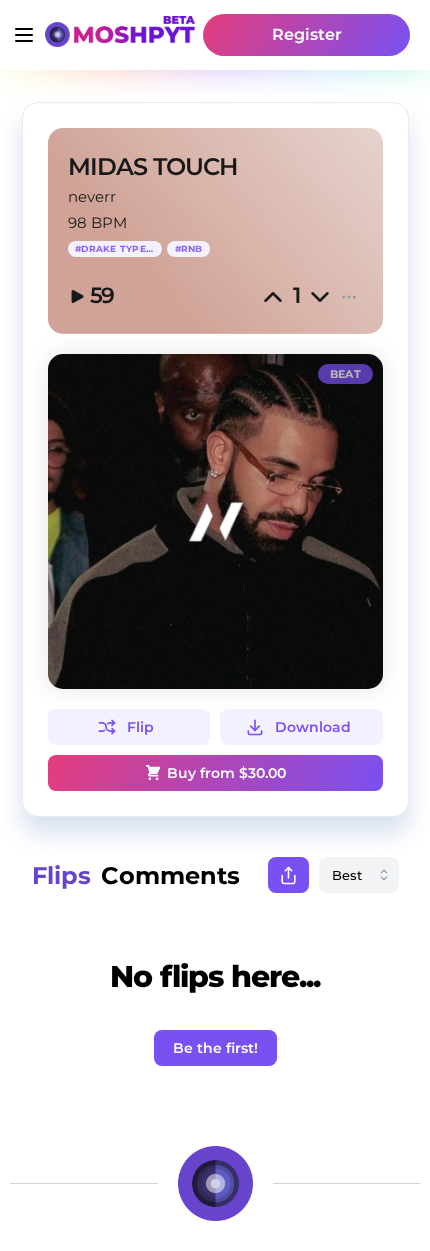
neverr (92, 196)
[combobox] (359, 875)
